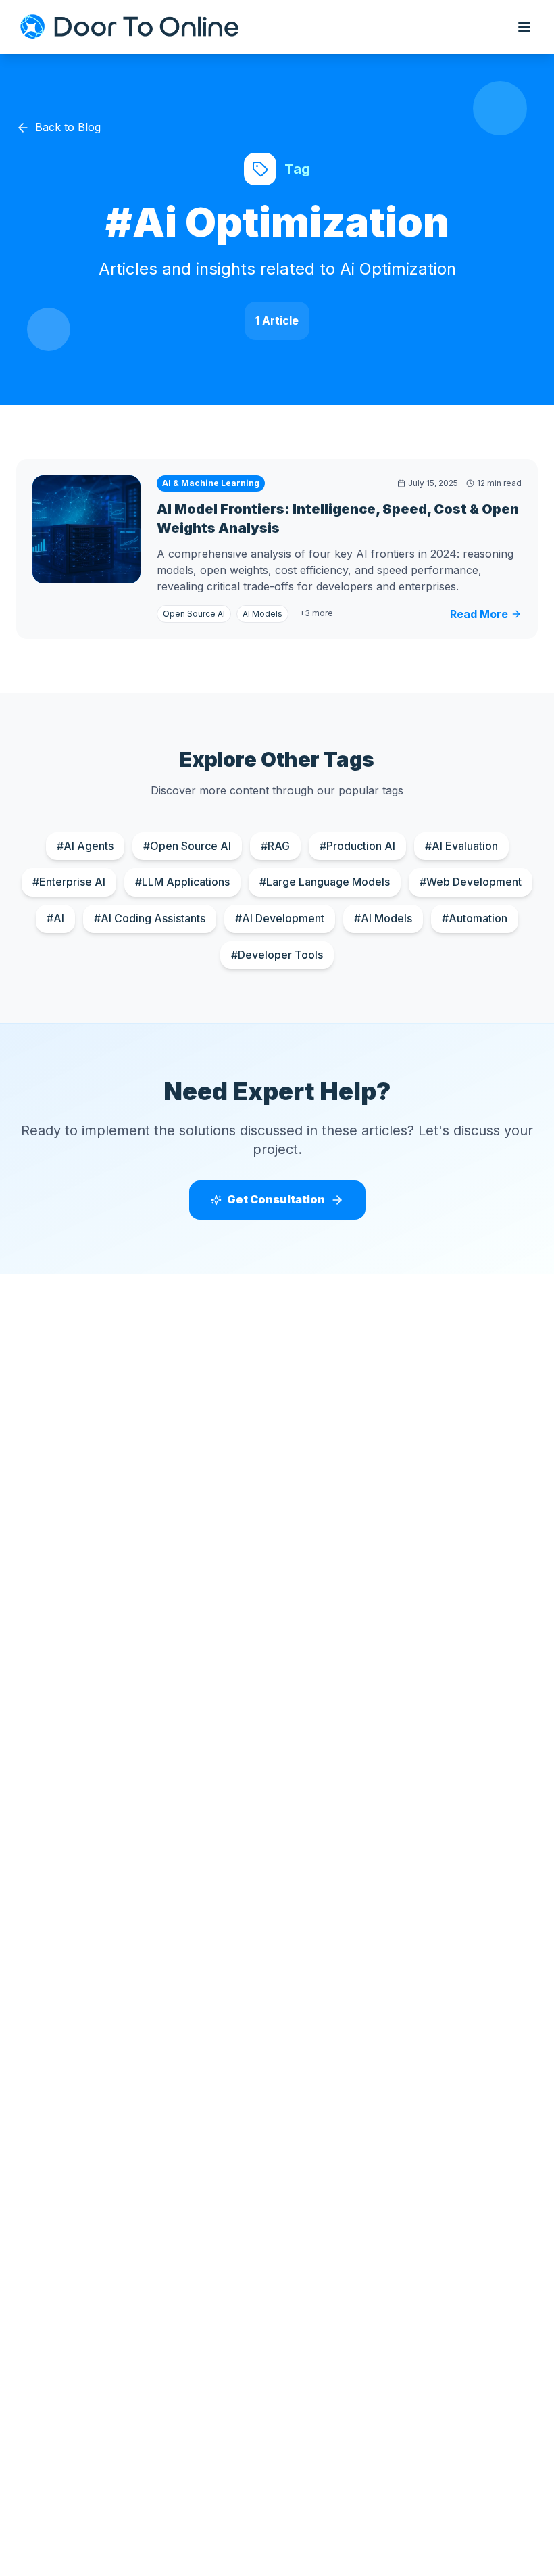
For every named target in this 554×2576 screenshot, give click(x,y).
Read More (479, 614)
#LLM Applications (182, 882)
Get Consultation (276, 1199)
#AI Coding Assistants (150, 918)
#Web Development (471, 882)
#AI (55, 918)
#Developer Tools (277, 955)
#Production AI (357, 846)
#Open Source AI (187, 846)
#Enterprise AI (69, 882)
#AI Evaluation (461, 846)
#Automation (475, 918)
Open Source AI (194, 614)
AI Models (262, 614)
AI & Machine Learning (211, 483)
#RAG (275, 846)
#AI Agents (85, 846)
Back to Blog (68, 127)
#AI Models (383, 918)
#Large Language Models (325, 882)
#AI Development (280, 918)
